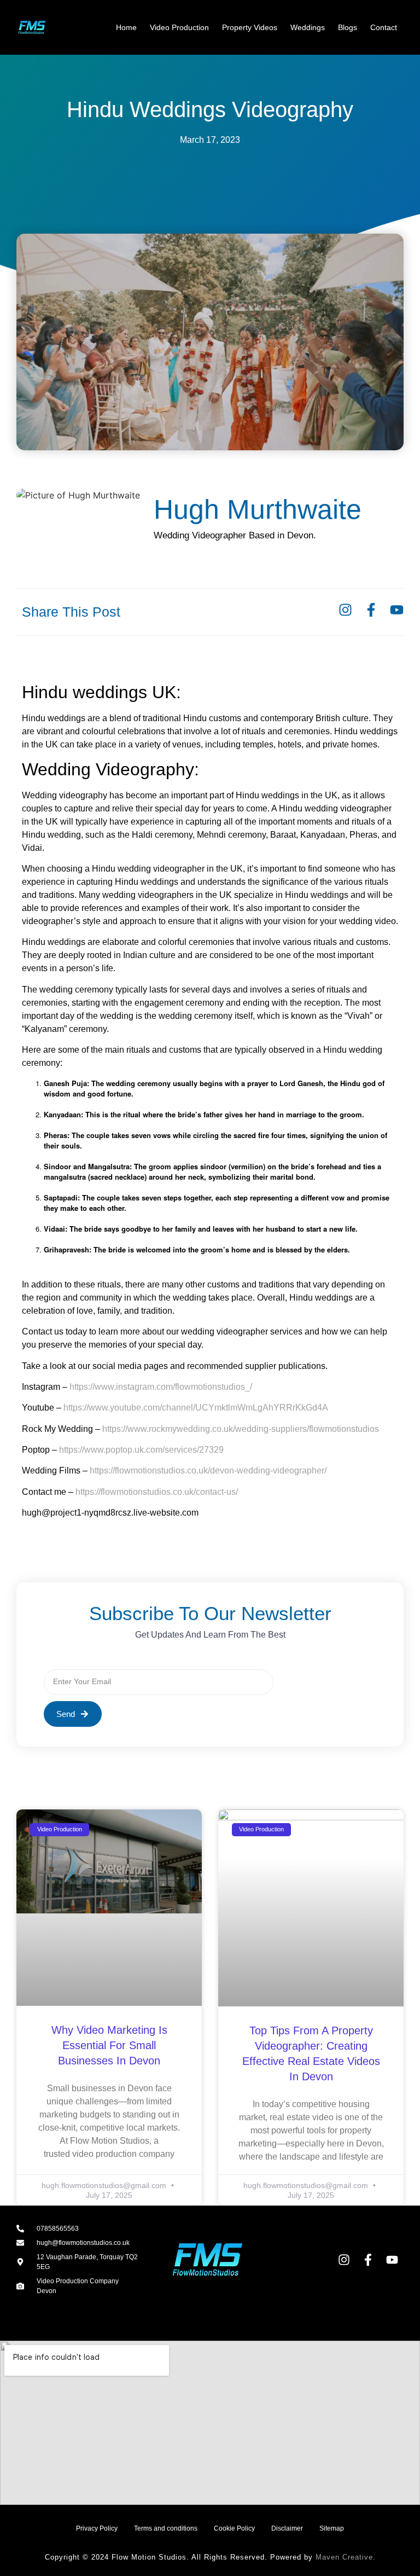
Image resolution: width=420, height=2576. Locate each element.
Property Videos (250, 27)
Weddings (308, 27)
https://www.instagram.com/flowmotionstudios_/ (161, 1387)
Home (126, 27)
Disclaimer (287, 2528)
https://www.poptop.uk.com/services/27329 (141, 1450)
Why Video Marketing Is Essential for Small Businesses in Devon (109, 2045)
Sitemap (332, 2528)
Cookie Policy (234, 2528)
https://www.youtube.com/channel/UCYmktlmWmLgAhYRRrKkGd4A (196, 1408)
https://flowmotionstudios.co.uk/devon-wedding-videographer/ (208, 1470)
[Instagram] (345, 610)
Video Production (179, 27)
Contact (384, 27)
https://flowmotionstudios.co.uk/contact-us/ (157, 1492)
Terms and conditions (166, 2528)
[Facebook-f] (371, 610)
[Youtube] (397, 610)
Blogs (348, 27)
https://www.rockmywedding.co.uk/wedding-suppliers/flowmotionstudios (241, 1429)
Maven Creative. (346, 2557)
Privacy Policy (97, 2528)
